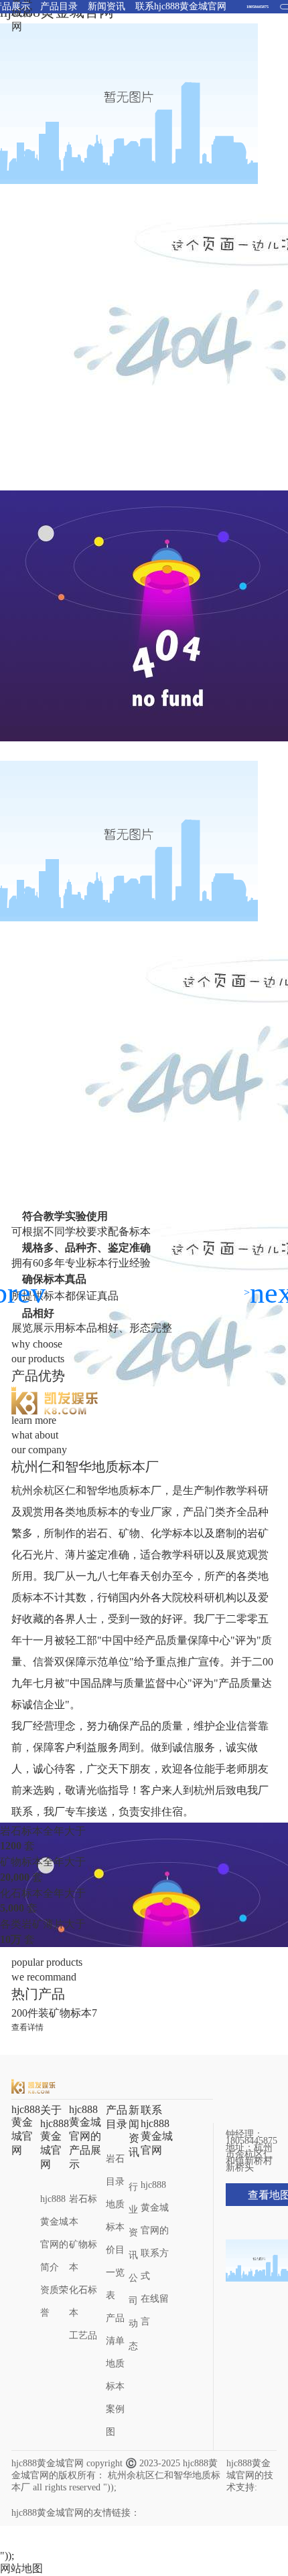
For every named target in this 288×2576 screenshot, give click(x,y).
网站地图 (21, 2568)
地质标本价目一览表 (115, 2250)
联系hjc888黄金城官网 (157, 2130)
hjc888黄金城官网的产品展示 (85, 2137)
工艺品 (83, 2335)
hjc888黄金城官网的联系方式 (155, 2230)
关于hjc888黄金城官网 (55, 2137)
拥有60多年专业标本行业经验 (81, 1263)
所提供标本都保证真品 (65, 1296)
